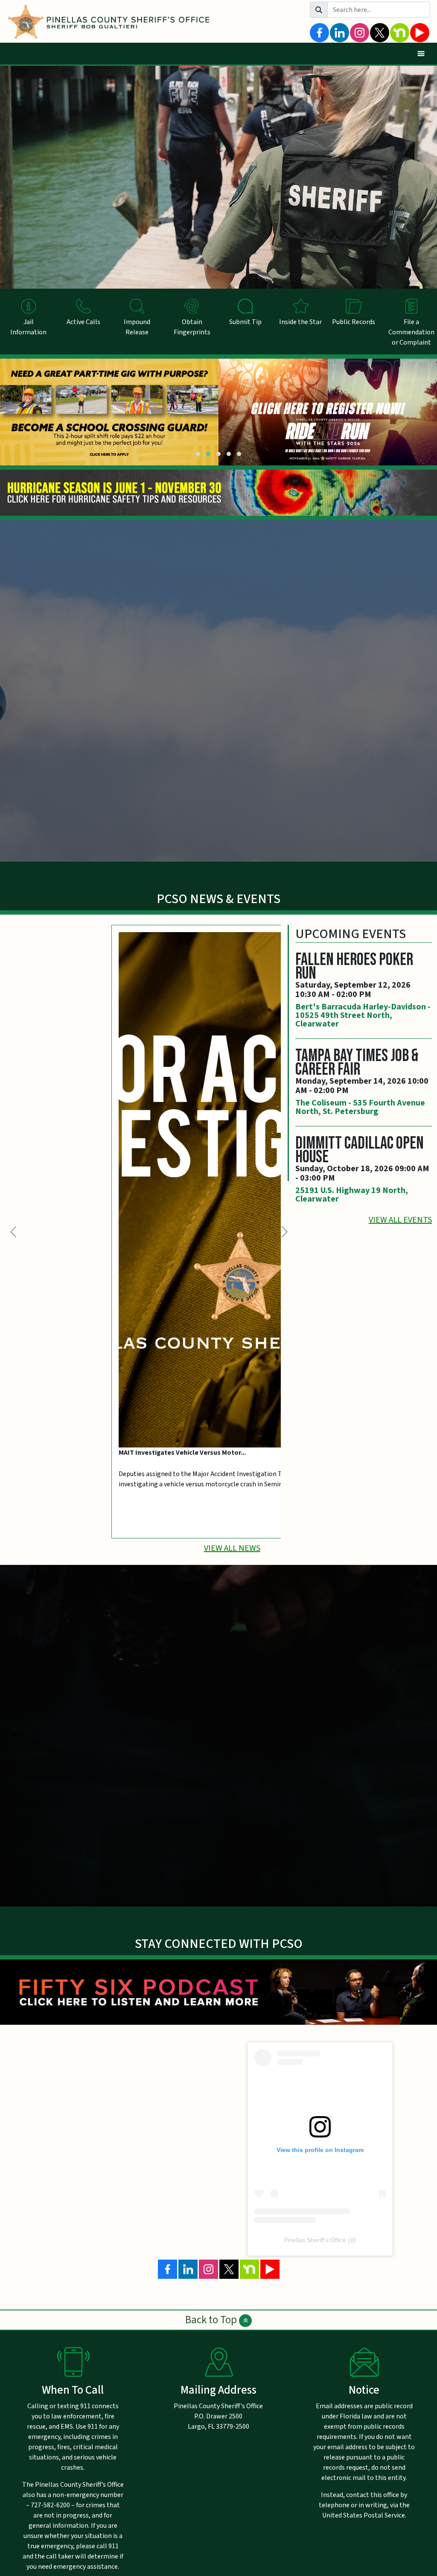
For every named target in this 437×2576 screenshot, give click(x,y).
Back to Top (212, 2320)
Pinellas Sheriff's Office (315, 2240)
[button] (198, 454)
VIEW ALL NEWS (232, 1548)
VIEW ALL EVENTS (400, 1220)
